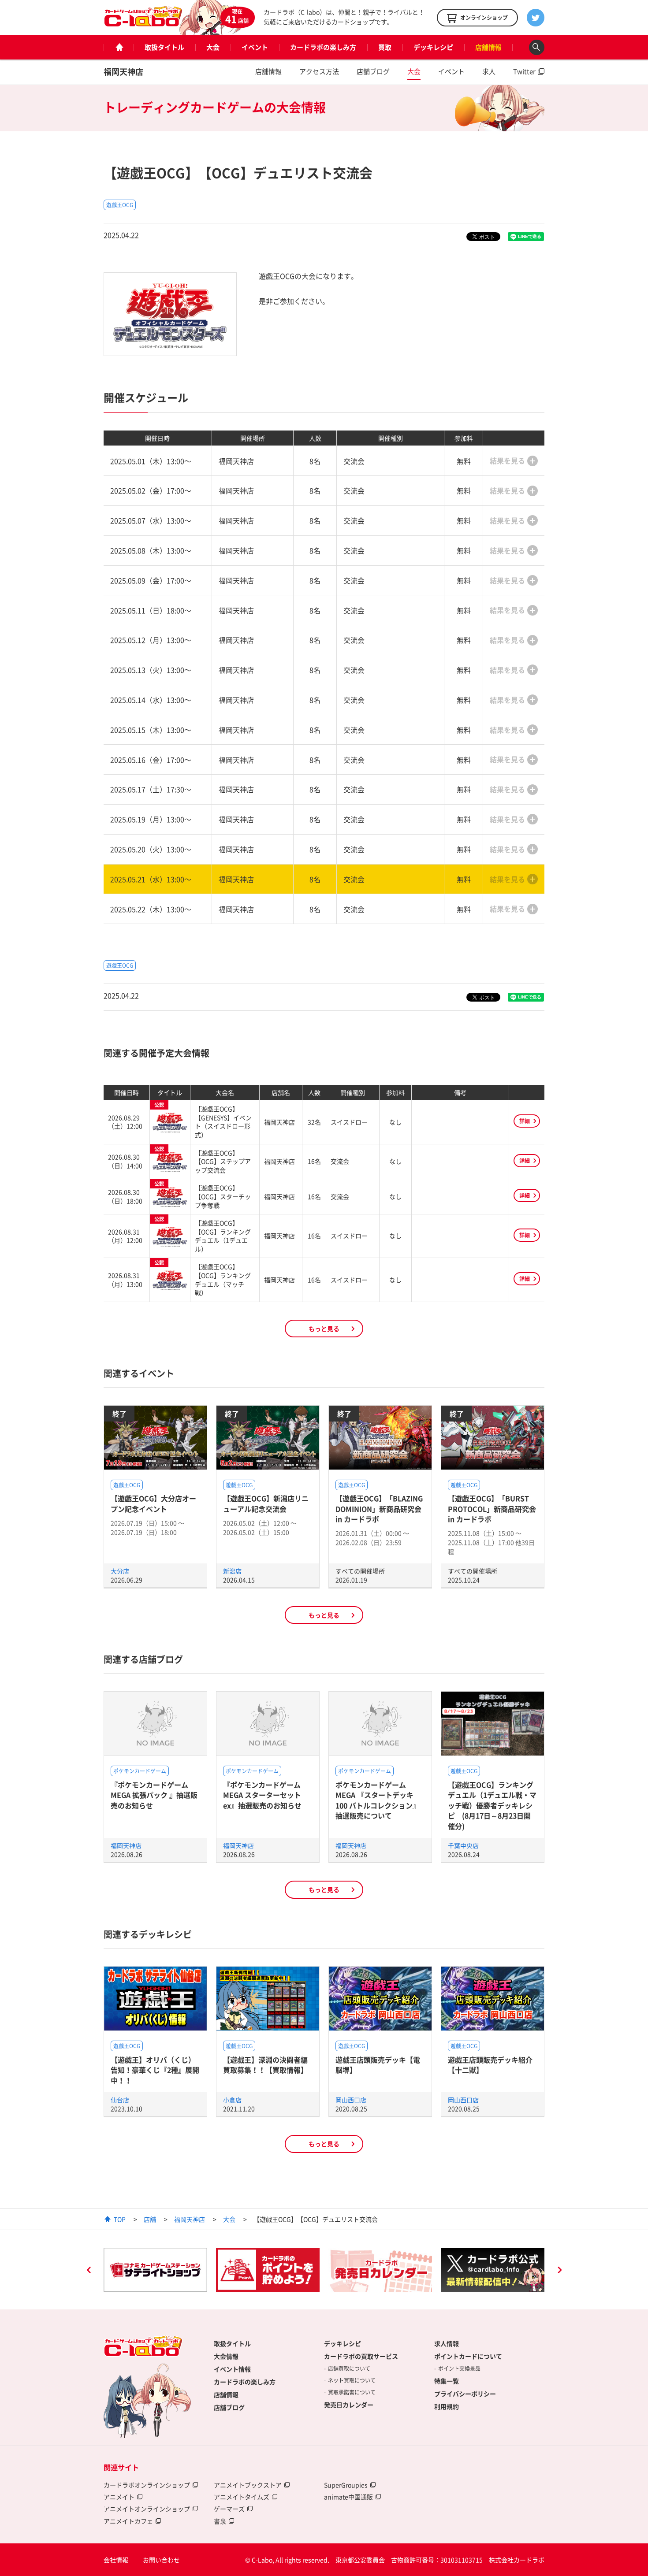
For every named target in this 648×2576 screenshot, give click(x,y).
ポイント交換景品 (459, 2368)
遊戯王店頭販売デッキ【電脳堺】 (378, 2065)
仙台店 (120, 2100)
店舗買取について (349, 2368)
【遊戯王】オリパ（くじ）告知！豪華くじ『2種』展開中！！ (155, 2070)
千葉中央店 (463, 1845)
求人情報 (447, 2343)
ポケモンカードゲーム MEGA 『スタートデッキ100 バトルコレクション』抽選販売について (378, 1800)
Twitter (524, 71)
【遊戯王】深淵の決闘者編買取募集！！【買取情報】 (265, 2065)
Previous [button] (89, 2271)
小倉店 (232, 2100)
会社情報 (116, 2560)
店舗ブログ (373, 71)
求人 (489, 71)
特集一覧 (447, 2381)
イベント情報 (232, 2369)
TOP (120, 2219)
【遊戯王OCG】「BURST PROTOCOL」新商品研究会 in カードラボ (492, 1509)
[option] (155, 2270)
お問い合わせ (161, 2560)
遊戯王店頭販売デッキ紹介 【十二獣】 (490, 2065)
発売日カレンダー (349, 2405)
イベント (255, 47)
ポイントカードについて (468, 2356)
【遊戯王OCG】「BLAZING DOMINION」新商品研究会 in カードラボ (379, 1509)
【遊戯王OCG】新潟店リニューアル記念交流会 (266, 1503)
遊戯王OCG (120, 205)
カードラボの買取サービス (361, 2356)
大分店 (120, 1571)
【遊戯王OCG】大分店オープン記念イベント (153, 1503)
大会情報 (226, 2356)
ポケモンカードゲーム (140, 1771)
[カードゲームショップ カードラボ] (143, 22)
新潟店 (232, 1571)
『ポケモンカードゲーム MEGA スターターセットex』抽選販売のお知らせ (262, 1795)
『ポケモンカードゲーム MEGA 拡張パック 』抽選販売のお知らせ (154, 1795)
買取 (385, 47)
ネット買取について (352, 2380)
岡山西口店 (351, 2100)
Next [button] (559, 2271)
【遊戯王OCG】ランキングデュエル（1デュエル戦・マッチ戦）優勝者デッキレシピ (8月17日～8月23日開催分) (492, 1805)
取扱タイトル (164, 47)
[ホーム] (119, 47)
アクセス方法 (319, 71)
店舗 (150, 2219)
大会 (213, 47)
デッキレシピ (433, 47)
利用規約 (447, 2406)
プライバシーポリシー (465, 2394)
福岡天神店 (123, 72)
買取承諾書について (352, 2392)
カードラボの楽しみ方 (323, 47)
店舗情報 (488, 47)
